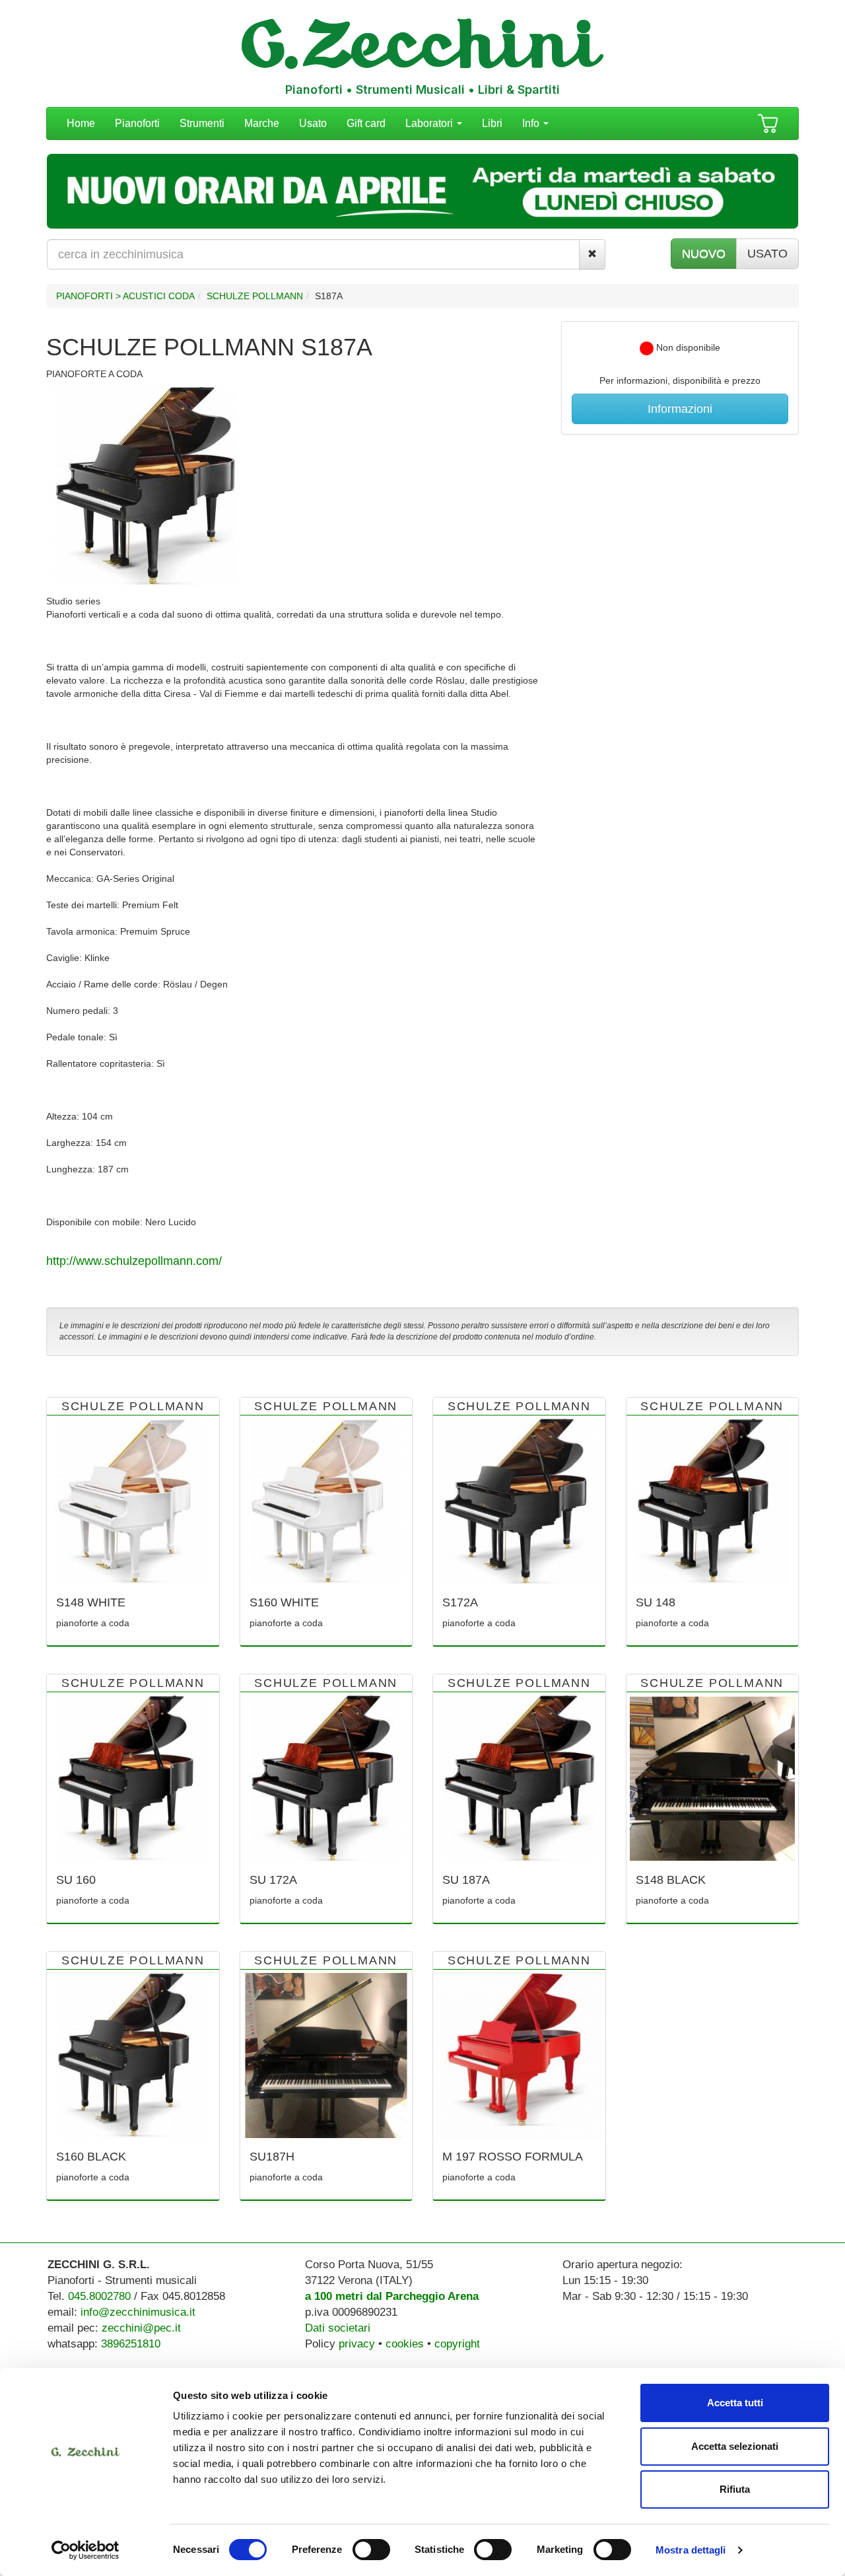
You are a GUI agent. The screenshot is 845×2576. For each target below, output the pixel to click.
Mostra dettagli (691, 2550)
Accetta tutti (735, 2403)
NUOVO (704, 254)
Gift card (366, 123)
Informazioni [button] (680, 409)
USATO (767, 254)
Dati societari (338, 2328)
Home (81, 123)
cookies (405, 2344)
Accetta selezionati (735, 2446)
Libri (492, 123)
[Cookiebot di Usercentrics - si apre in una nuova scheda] (85, 2550)
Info (532, 123)
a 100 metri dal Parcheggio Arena (392, 2296)
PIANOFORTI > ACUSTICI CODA (125, 296)
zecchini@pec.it (141, 2328)
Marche (262, 123)
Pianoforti (137, 123)
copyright (457, 2344)
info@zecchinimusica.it (138, 2312)
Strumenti (202, 123)
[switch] (371, 2550)
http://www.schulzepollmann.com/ (134, 1261)
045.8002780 (99, 2296)
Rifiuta (735, 2489)
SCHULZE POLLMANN (255, 296)
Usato (313, 123)
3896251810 (131, 2344)
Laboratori (430, 123)
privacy (357, 2344)
